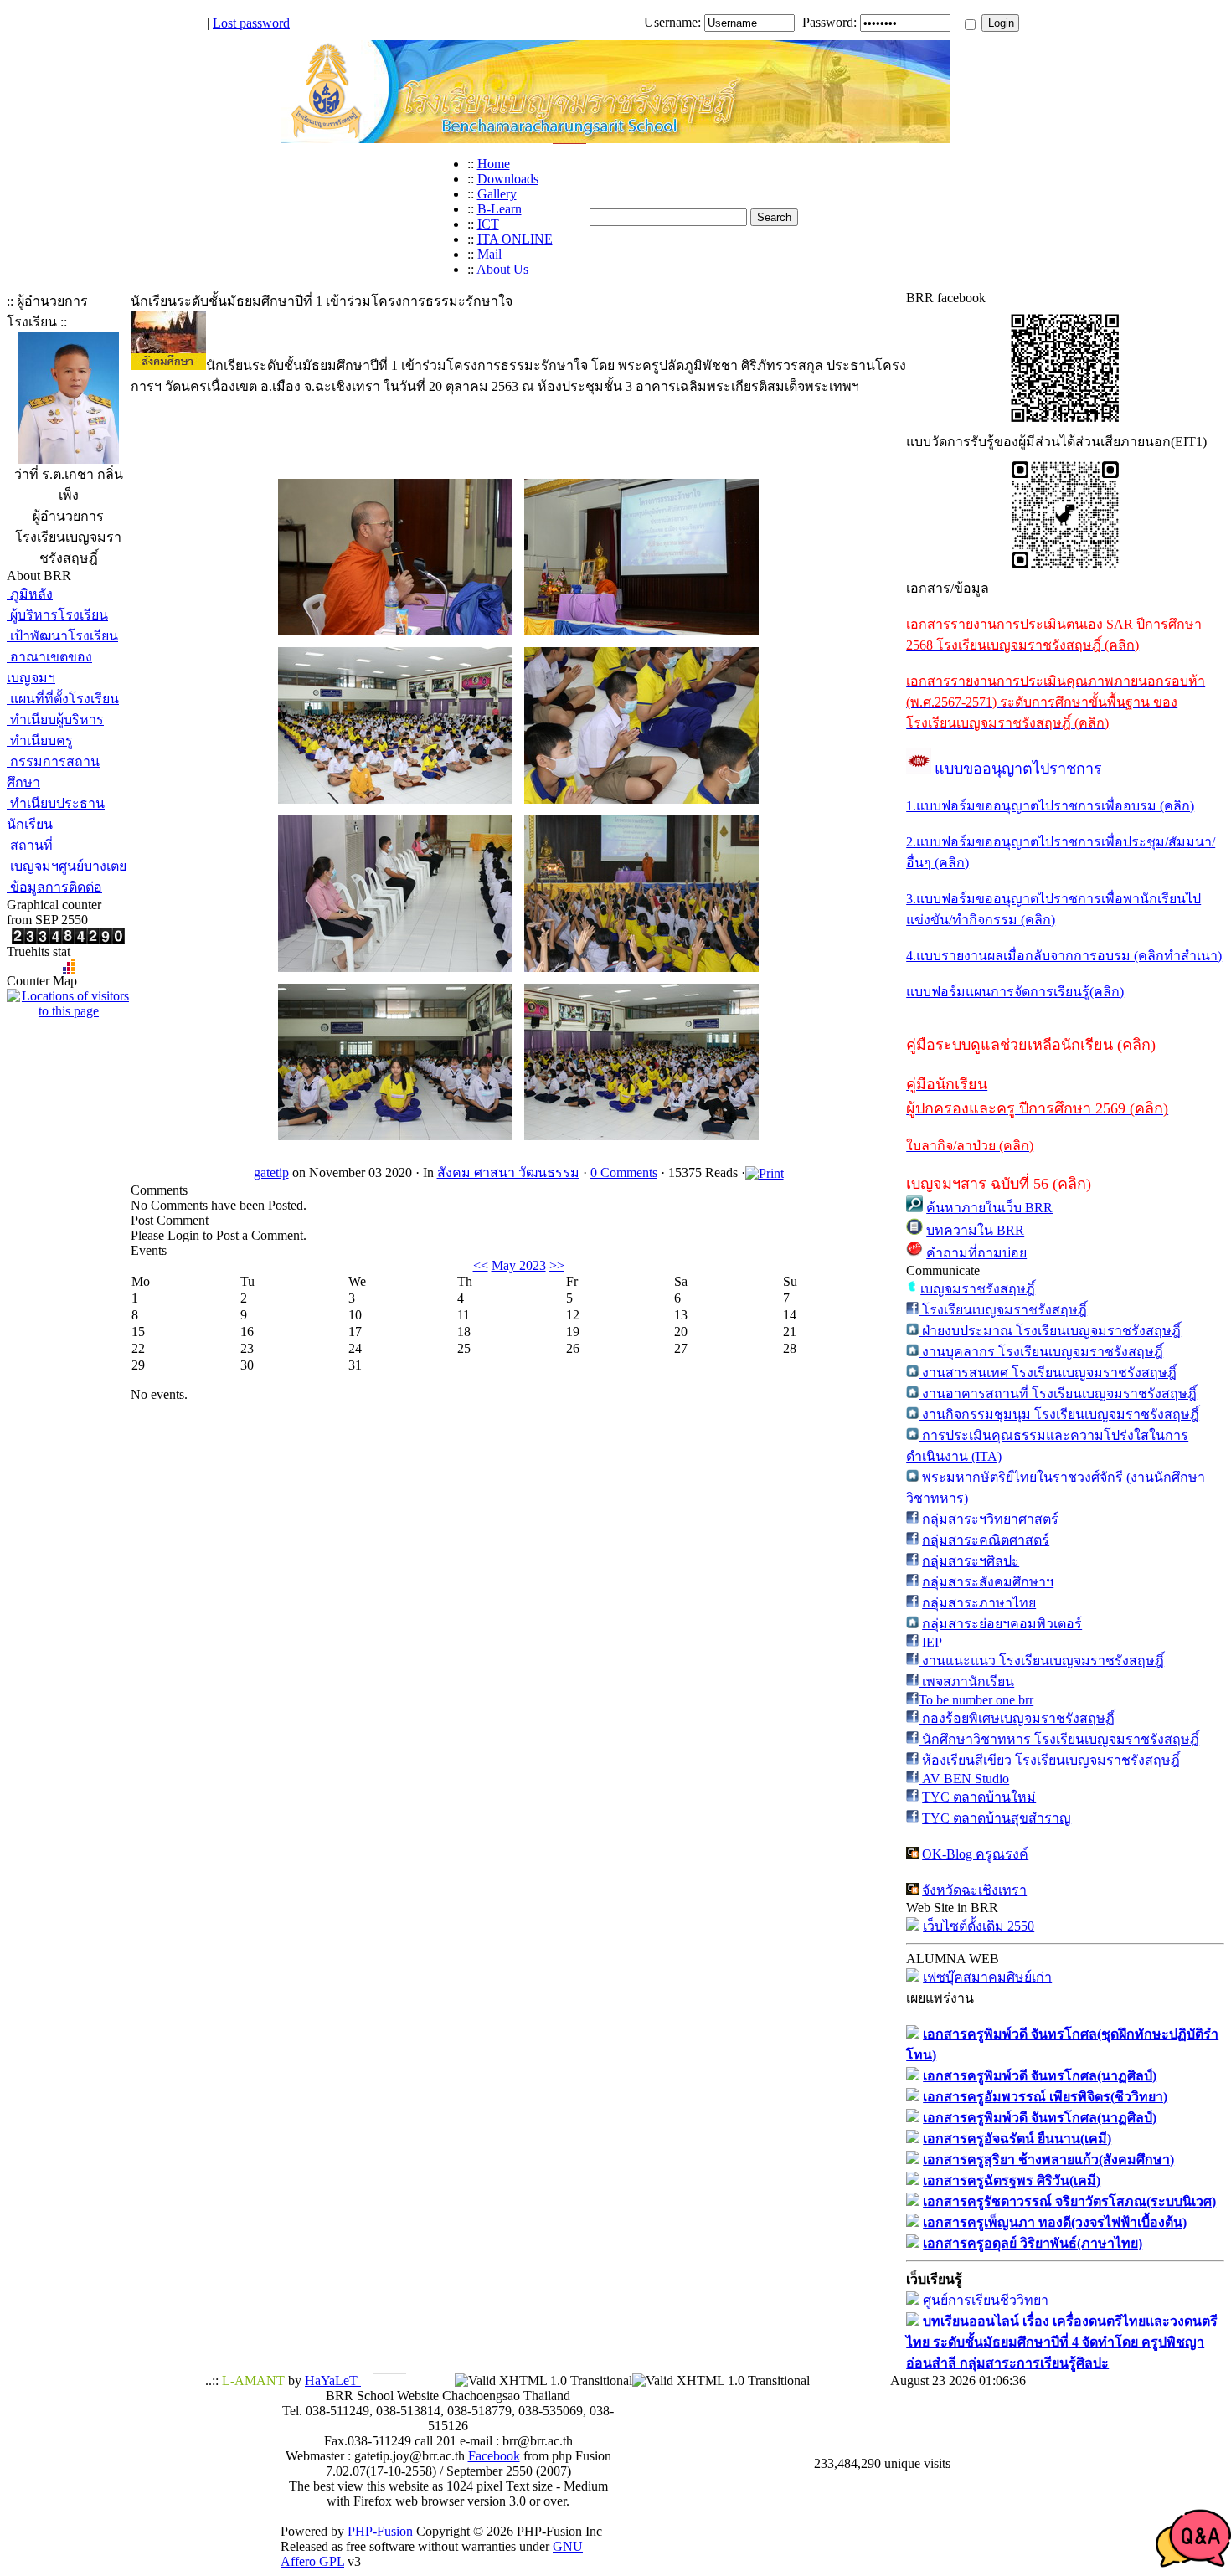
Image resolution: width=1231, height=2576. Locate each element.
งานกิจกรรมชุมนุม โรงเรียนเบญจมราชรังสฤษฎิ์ (1059, 1414)
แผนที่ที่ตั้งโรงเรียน (63, 699)
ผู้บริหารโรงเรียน (57, 615)
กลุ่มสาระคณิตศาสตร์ (986, 1540)
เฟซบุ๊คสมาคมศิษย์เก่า (987, 1977)
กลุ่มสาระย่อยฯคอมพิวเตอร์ (1002, 1624)
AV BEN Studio (964, 1779)
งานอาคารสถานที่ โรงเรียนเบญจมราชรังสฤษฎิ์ (1058, 1393)
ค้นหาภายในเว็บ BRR (989, 1208)
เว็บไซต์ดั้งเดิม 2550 (979, 1926)
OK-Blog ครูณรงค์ (975, 1854)
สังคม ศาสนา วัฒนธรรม (508, 1172)
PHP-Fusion (380, 2531)
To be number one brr (976, 1700)
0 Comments (624, 1172)
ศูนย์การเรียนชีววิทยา (986, 2300)
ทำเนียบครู (40, 740)
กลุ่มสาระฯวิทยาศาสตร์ (990, 1519)
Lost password (251, 23)
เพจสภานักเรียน (966, 1681)
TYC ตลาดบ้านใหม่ (979, 1797)
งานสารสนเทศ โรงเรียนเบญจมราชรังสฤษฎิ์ (1048, 1373)
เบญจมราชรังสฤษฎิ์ (978, 1289)
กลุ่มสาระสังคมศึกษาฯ (988, 1582)
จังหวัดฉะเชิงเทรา (974, 1890)
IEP (932, 1642)
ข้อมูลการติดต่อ (54, 887)
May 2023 (519, 1265)
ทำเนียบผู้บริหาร (55, 720)
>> (557, 1265)
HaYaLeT (333, 2381)
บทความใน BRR (975, 1230)
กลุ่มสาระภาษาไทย (979, 1603)
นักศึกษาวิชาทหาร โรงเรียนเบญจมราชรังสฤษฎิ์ (1059, 1739)
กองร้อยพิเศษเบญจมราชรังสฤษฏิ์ (1017, 1718)
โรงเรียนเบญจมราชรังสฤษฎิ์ (1003, 1310)
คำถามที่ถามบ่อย (976, 1253)
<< (481, 1265)
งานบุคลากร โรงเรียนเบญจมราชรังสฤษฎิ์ (1041, 1352)
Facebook (494, 2456)
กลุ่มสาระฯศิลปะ (971, 1561)
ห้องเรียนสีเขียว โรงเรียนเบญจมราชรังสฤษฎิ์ (1049, 1760)
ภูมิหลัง (30, 594)
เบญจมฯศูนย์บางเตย (67, 866)
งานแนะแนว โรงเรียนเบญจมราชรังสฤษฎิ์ (1041, 1661)
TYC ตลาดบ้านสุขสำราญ (997, 1818)
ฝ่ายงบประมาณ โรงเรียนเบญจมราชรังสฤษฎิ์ (1050, 1331)
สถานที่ (30, 845)
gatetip (271, 1172)
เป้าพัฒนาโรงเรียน (62, 636)
